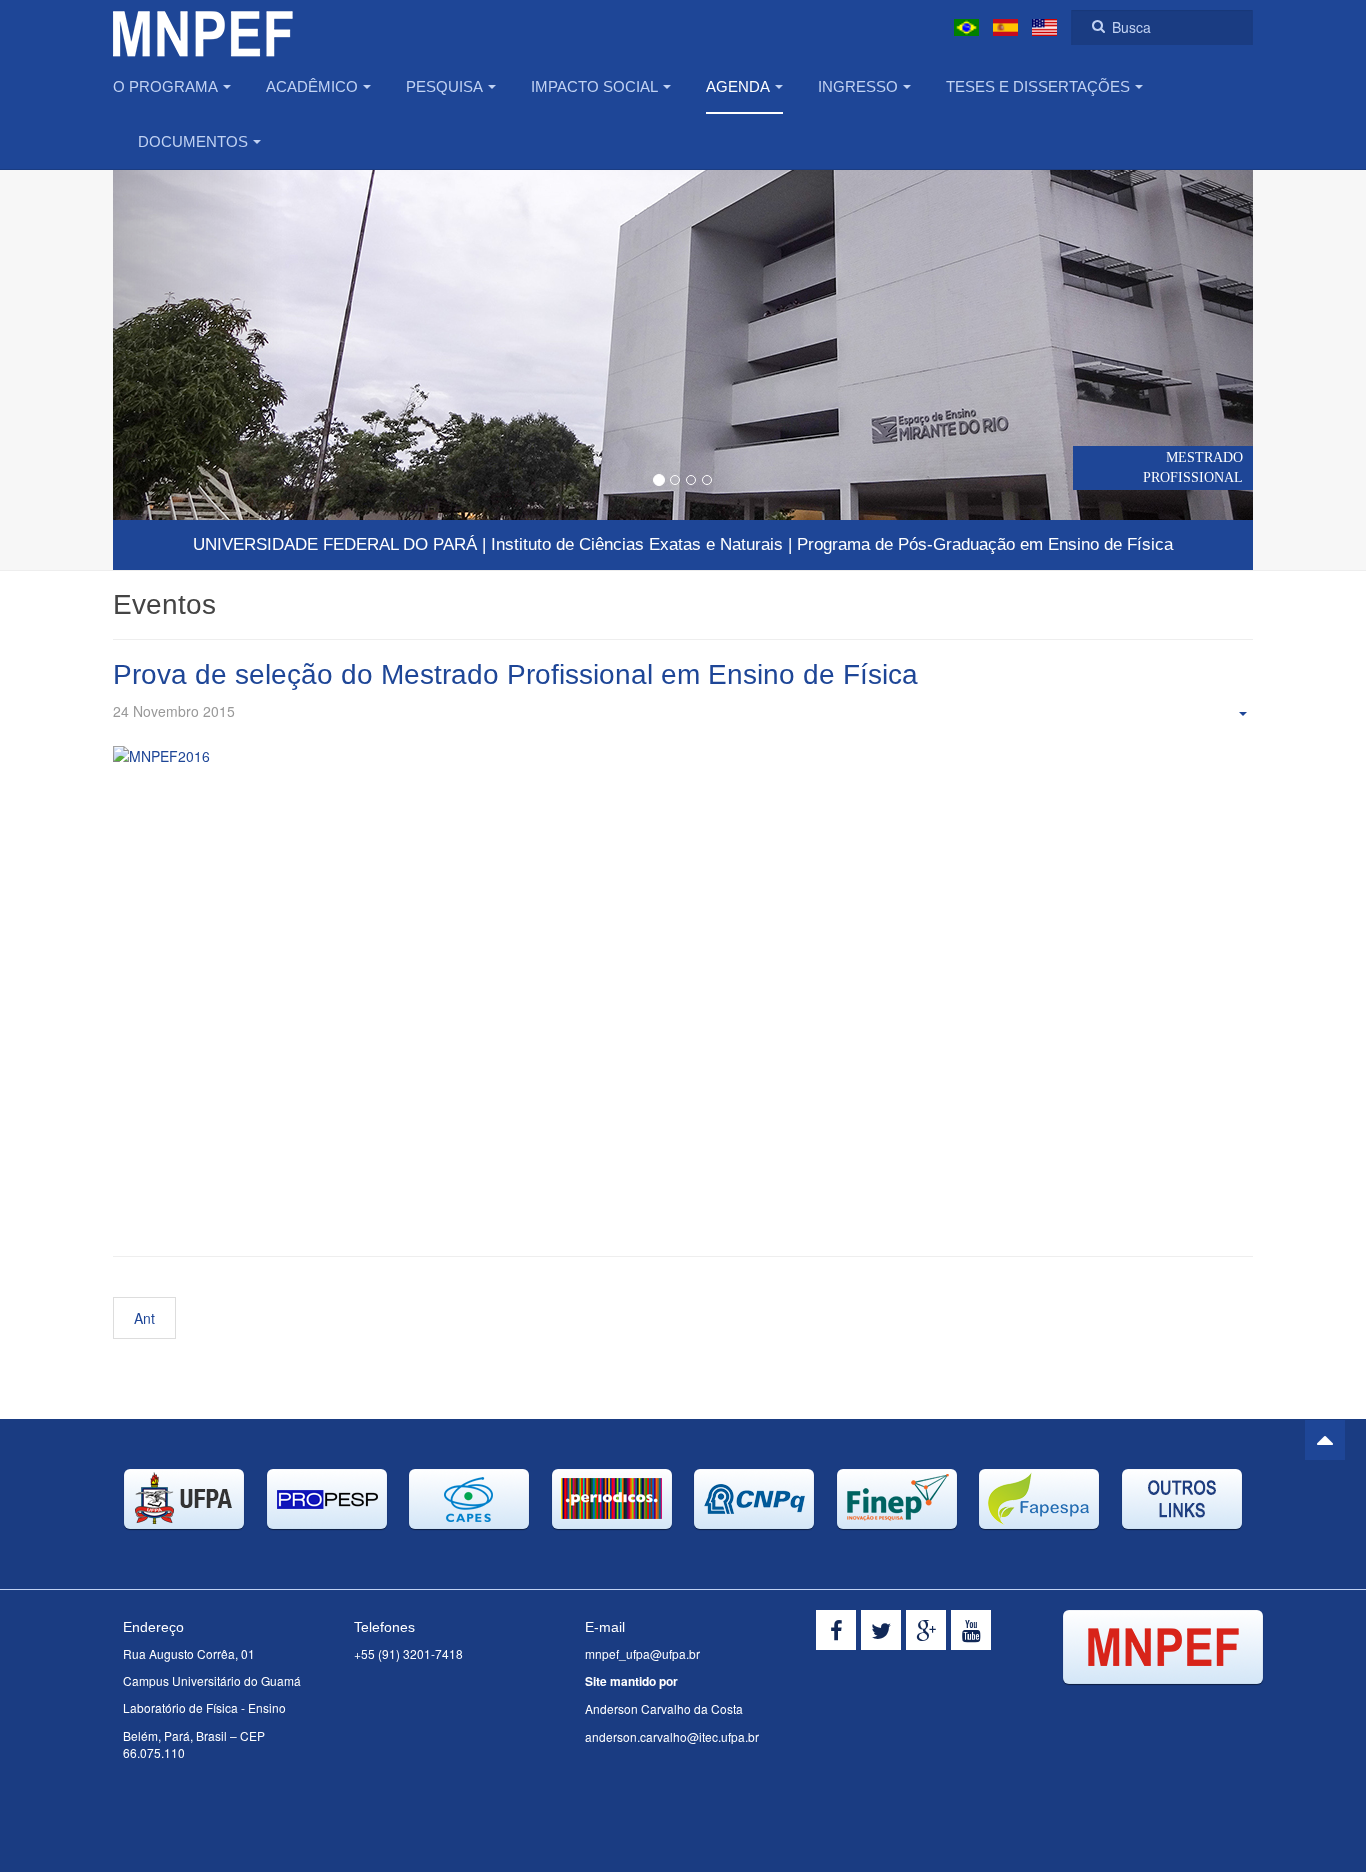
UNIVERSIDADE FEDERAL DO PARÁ (335, 544)
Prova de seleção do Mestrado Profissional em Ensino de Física (515, 674)
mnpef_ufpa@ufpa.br (642, 1653)
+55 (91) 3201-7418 (408, 1653)
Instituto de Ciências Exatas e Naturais (637, 544)
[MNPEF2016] (683, 986)
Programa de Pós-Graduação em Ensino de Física (985, 544)
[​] (836, 1630)
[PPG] (203, 27)
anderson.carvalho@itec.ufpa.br (672, 1736)
